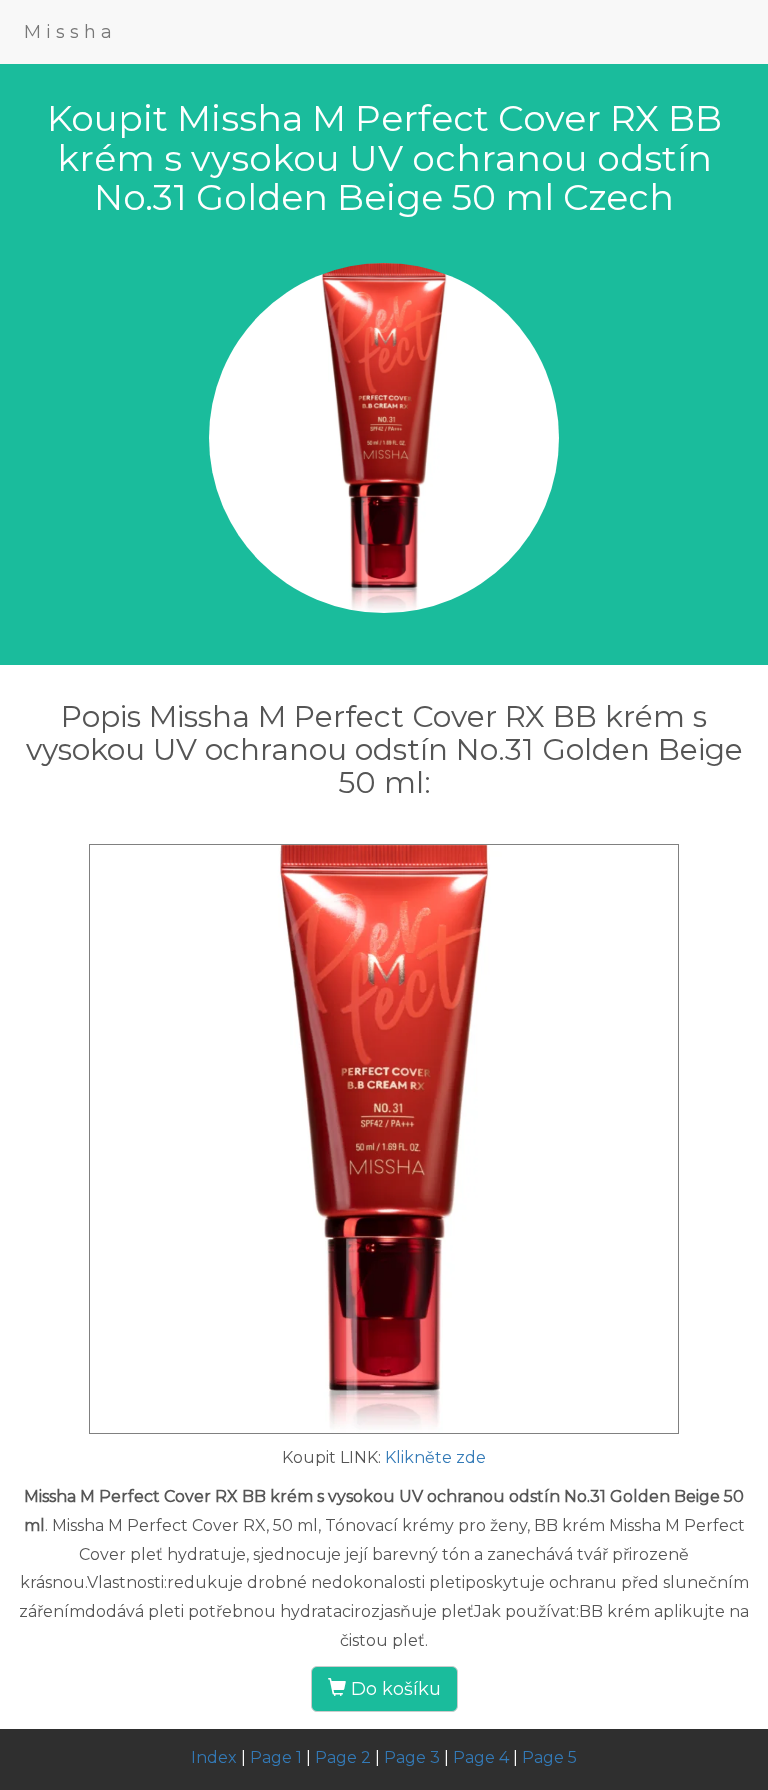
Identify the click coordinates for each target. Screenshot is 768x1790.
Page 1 (276, 1757)
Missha (70, 32)
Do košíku (393, 1689)
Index (214, 1757)
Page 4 (481, 1757)
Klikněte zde (435, 1457)
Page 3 (412, 1757)
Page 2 (343, 1757)
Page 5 (549, 1757)
